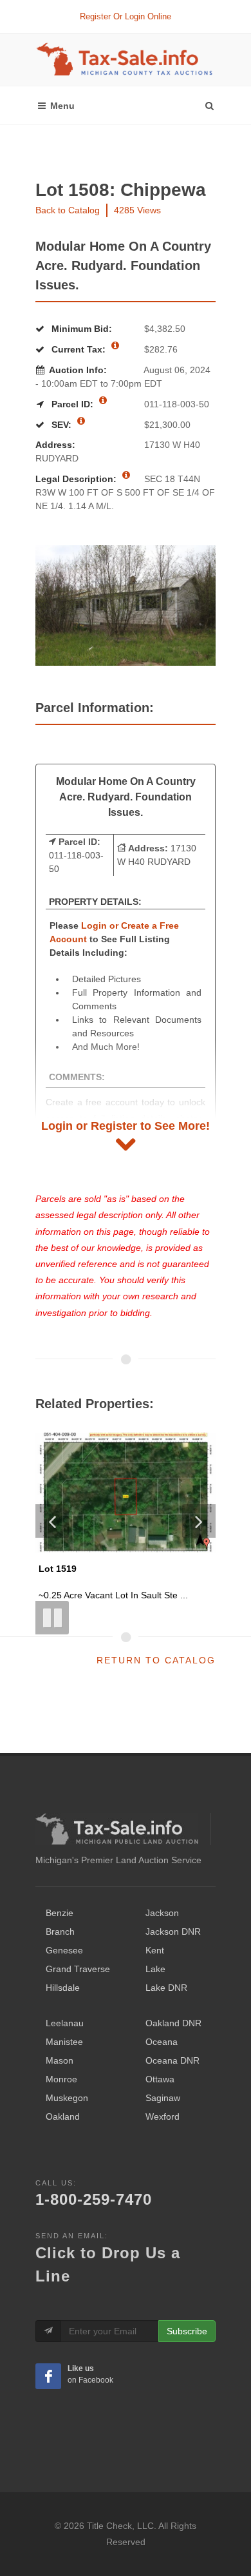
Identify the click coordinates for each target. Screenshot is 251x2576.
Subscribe (187, 2331)
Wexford (163, 2116)
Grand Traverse (78, 1969)
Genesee (64, 1950)
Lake (155, 1969)
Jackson (162, 1913)
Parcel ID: (72, 404)
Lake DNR (166, 1988)
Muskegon (67, 2098)
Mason (60, 2060)
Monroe (61, 2079)
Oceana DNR (172, 2060)
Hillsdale (63, 1988)
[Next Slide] (199, 1521)
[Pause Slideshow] (52, 1618)
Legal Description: (77, 479)
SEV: (61, 425)
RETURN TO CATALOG (156, 1660)
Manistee (64, 2042)
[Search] (209, 102)
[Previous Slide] (52, 1521)
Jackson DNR (173, 1932)
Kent (155, 1950)
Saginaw (163, 2098)
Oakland (63, 2116)
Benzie (60, 1913)
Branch (60, 1932)
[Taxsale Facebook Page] (48, 2376)
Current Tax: (79, 349)
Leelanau (65, 2023)
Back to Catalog (68, 210)
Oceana (162, 2042)
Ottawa (160, 2079)
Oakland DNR (173, 2023)
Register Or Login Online (126, 16)
